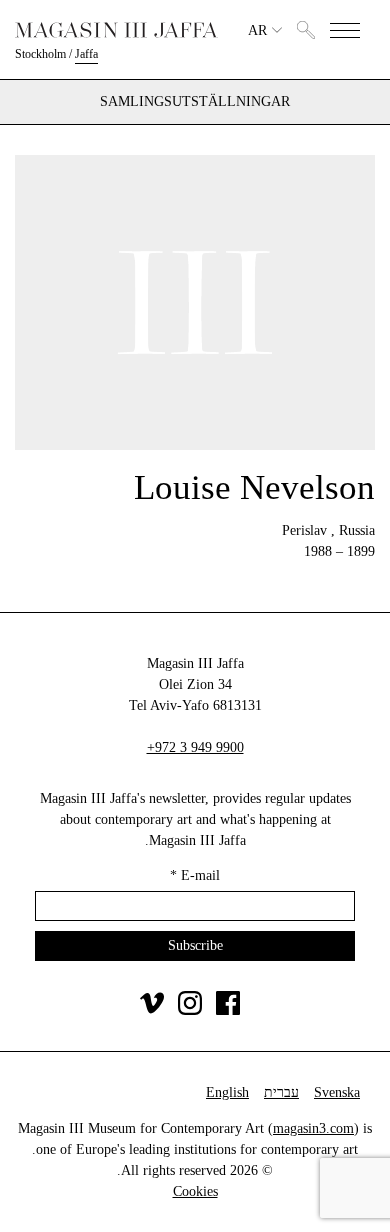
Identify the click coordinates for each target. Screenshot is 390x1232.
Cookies (195, 1191)
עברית (281, 1092)
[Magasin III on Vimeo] (152, 1010)
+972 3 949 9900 (195, 747)
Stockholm (40, 54)
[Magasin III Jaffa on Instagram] (190, 1010)
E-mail (195, 875)
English (227, 1092)
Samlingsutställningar (195, 102)
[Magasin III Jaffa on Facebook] (228, 1010)
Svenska (337, 1092)
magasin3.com (313, 1128)
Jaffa (86, 54)
